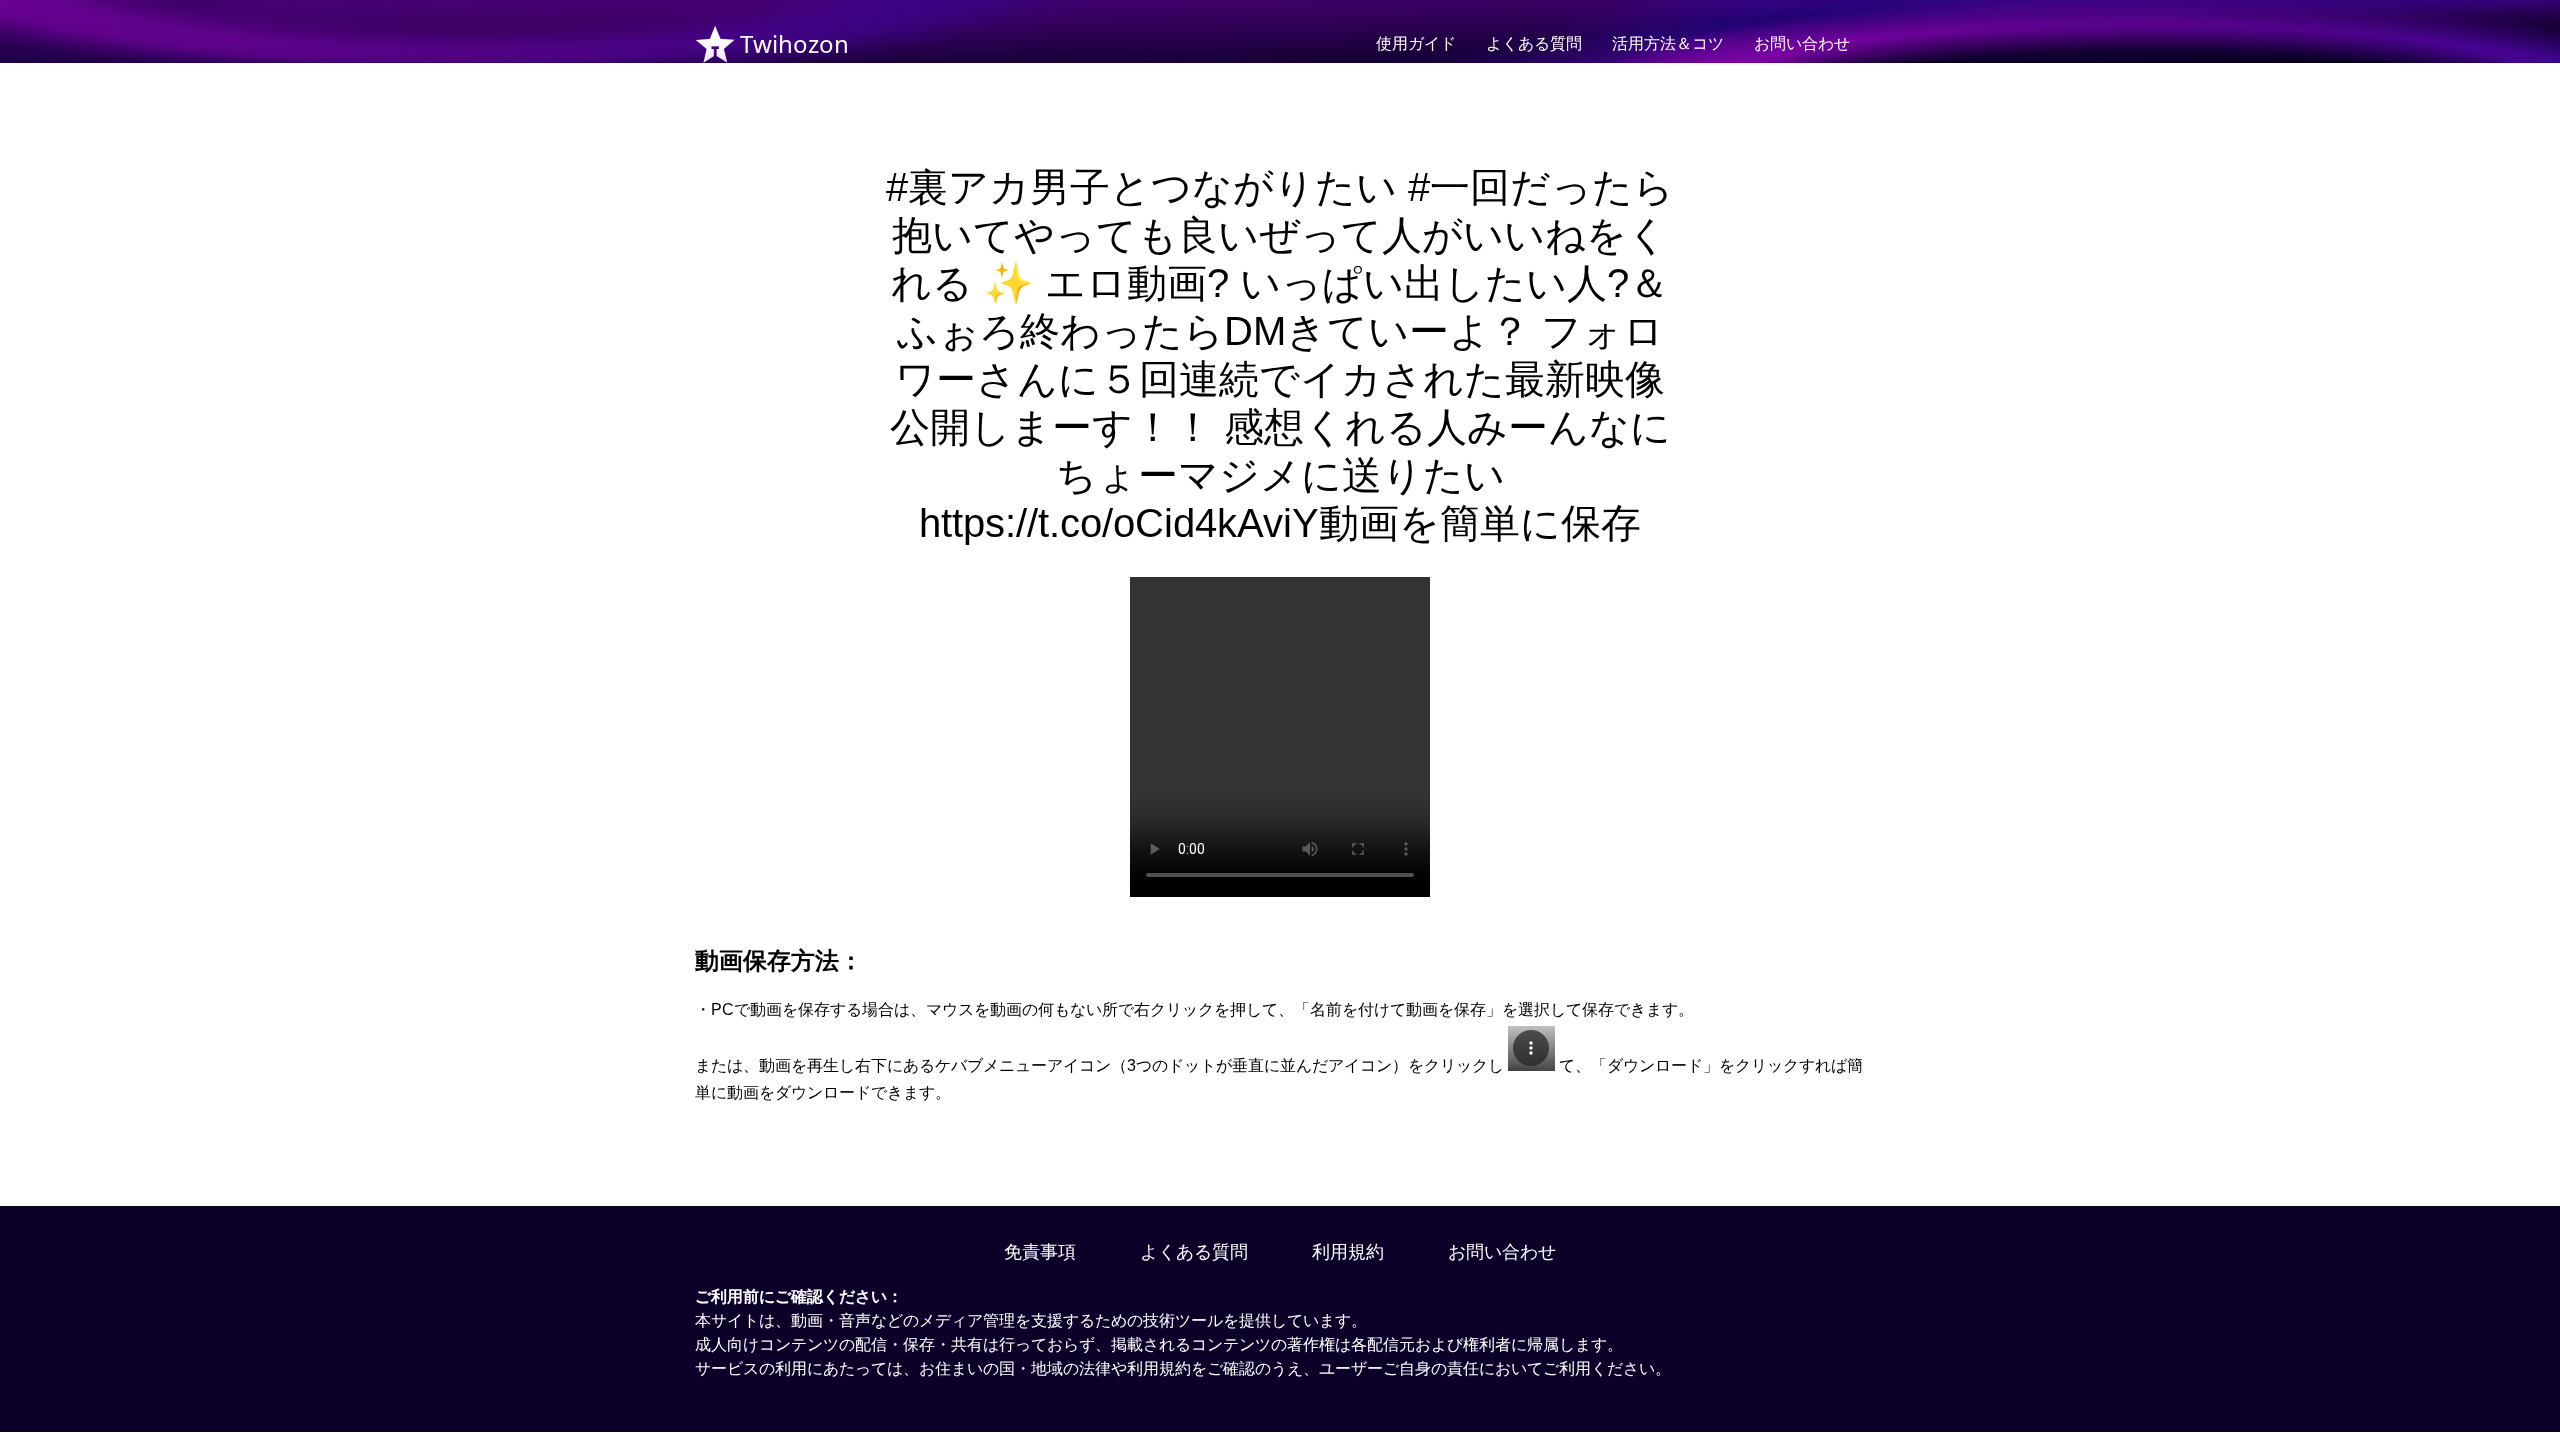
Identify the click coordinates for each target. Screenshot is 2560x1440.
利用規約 (1348, 1252)
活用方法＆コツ (1668, 43)
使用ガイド (1416, 43)
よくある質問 (1534, 43)
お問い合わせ (1802, 43)
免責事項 (1040, 1252)
